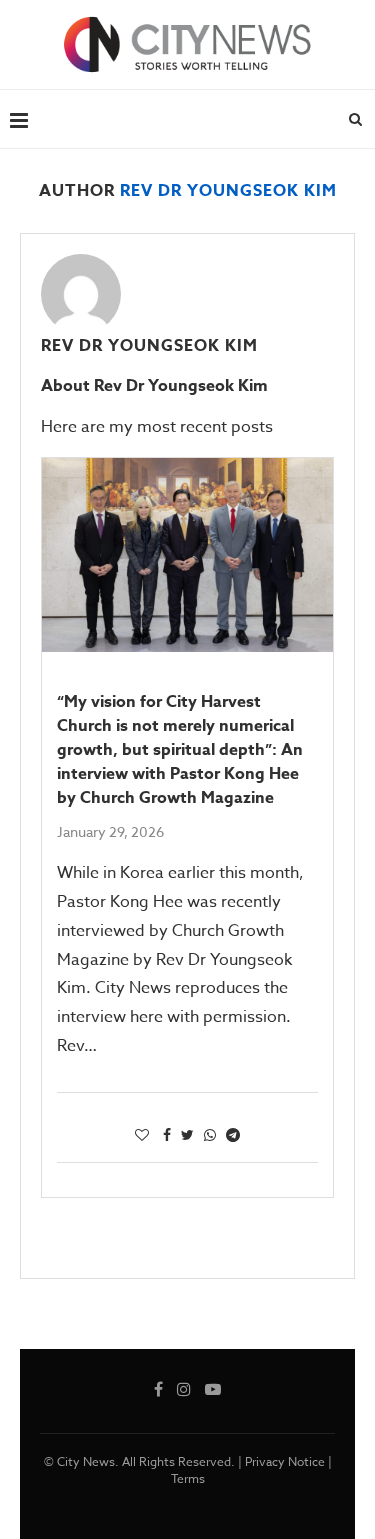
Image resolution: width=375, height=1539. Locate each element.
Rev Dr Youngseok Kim (149, 346)
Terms (188, 1478)
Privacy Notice (285, 1461)
